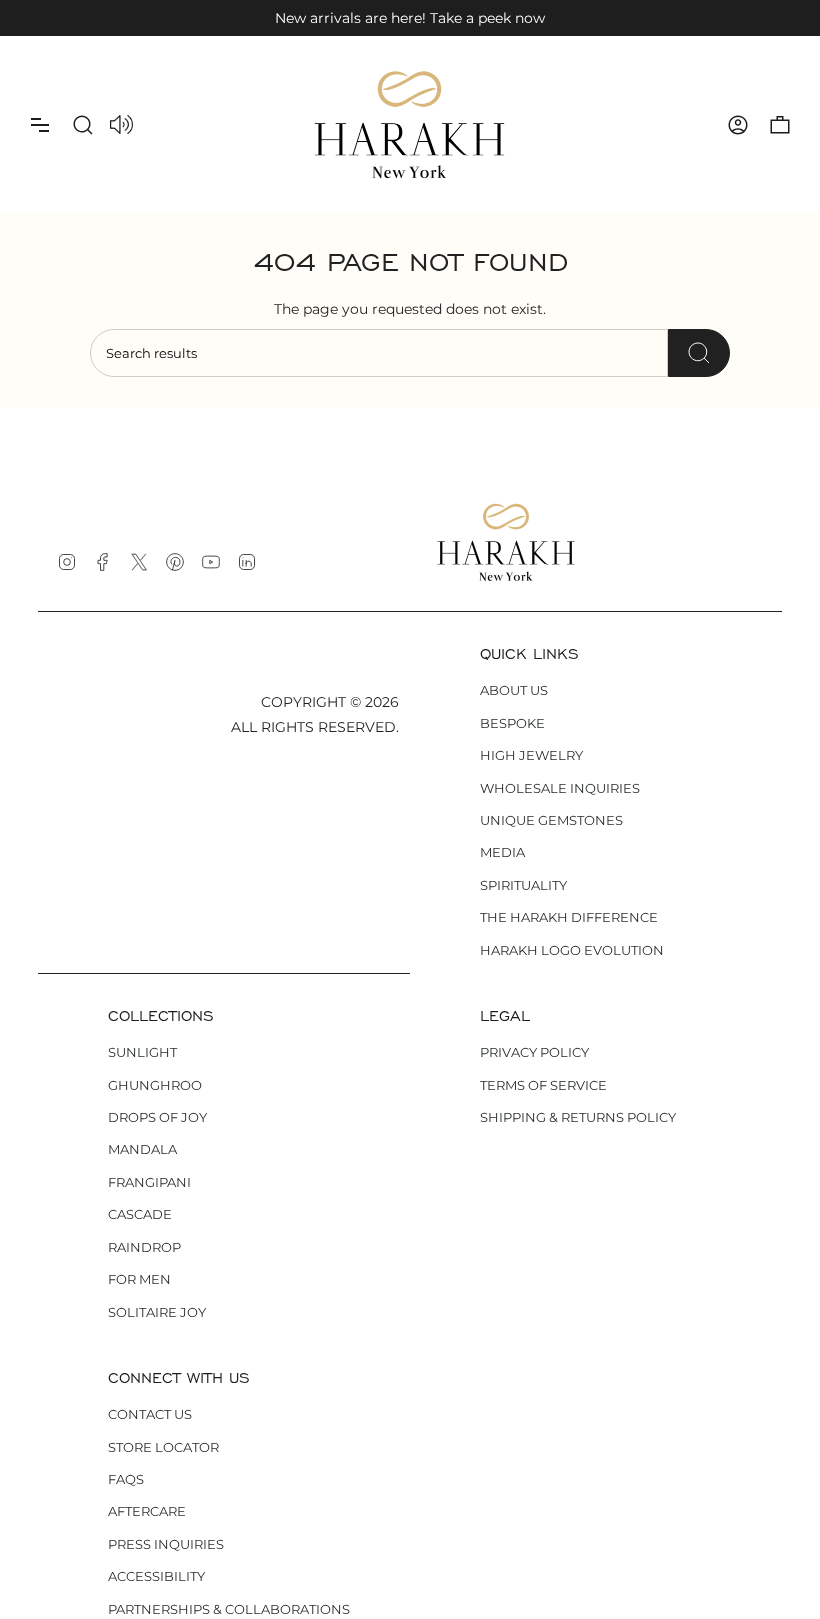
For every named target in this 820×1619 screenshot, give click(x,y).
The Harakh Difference (569, 917)
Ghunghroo (155, 1085)
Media (502, 852)
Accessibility (156, 1576)
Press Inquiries (166, 1544)
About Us (514, 690)
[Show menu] (40, 124)
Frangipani (149, 1182)
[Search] (699, 353)
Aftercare (147, 1511)
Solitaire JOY (157, 1312)
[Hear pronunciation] (121, 125)
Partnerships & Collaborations (229, 1609)
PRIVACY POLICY (534, 1052)
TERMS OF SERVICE (543, 1085)
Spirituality (523, 885)
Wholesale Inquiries (560, 788)
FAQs (126, 1479)
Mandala (142, 1149)
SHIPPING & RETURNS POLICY (578, 1117)
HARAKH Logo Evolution (572, 950)
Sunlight (142, 1052)
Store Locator (163, 1447)
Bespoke (512, 723)
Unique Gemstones (551, 820)
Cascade (140, 1214)
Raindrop (144, 1247)
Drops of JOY (157, 1117)
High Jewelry (531, 755)
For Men (139, 1279)
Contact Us (150, 1414)
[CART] (780, 124)
